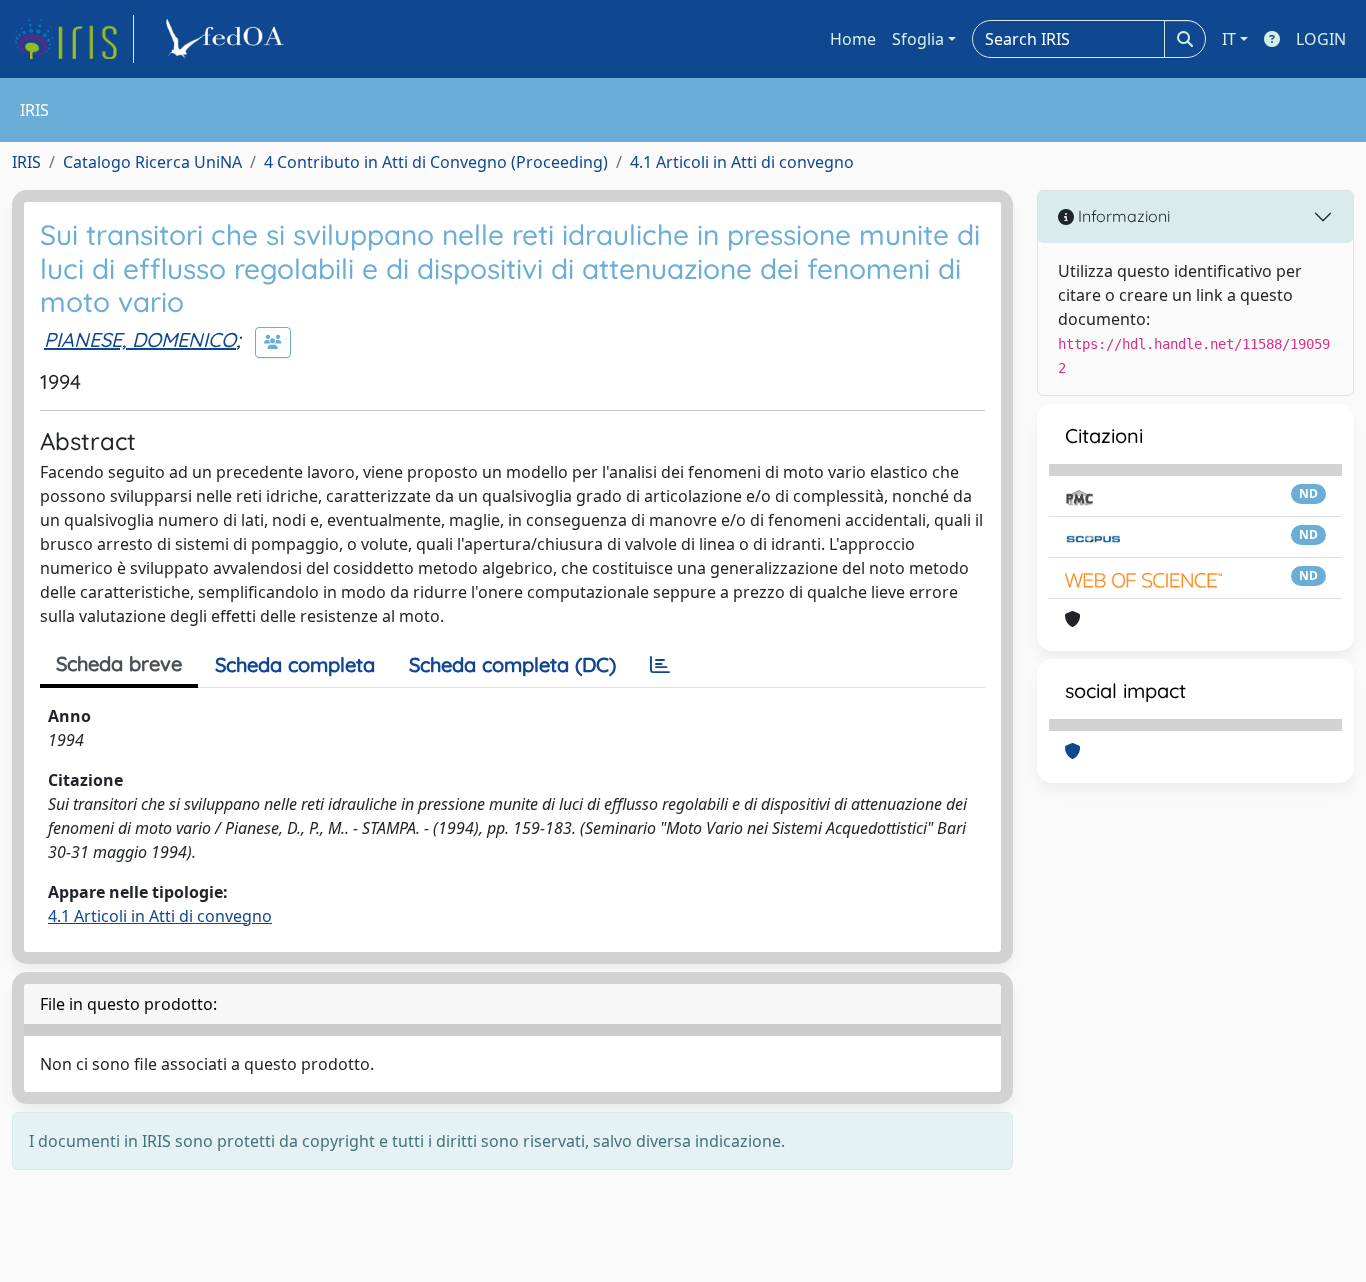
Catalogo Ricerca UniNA (152, 162)
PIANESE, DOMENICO (140, 339)
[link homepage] (73, 39)
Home (853, 39)
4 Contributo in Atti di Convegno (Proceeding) (436, 162)
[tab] (660, 665)
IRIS (26, 162)
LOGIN (1321, 39)
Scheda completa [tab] (295, 664)
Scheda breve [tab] (119, 663)
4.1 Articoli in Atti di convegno (742, 162)
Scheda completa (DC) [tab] (512, 664)
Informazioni (1122, 216)
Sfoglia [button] (918, 39)
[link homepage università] (228, 39)
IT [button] (1229, 39)
